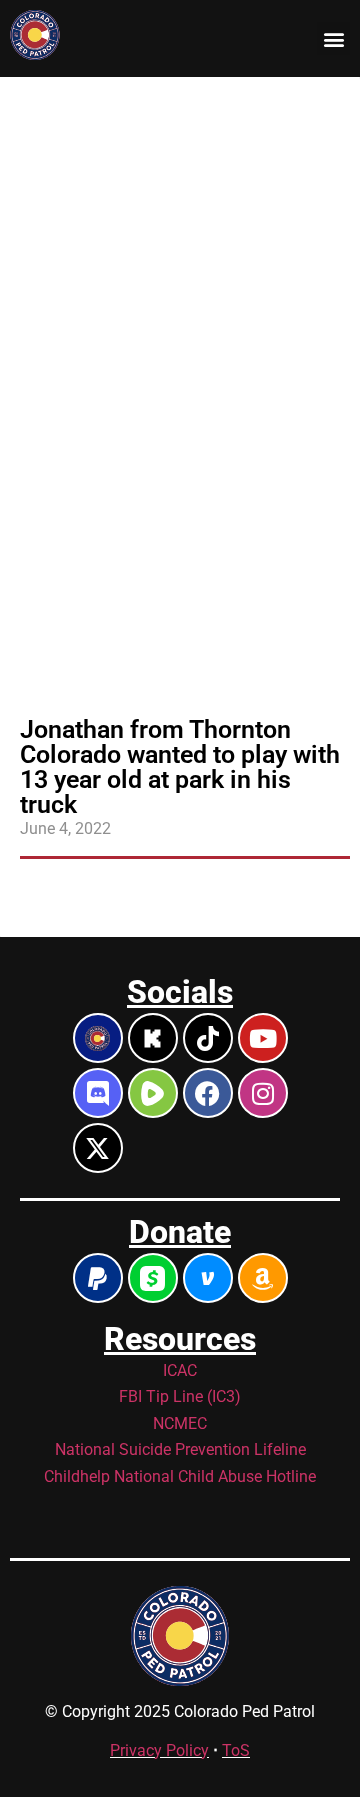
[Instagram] (263, 1093)
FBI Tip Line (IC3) (180, 1396)
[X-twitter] (98, 1148)
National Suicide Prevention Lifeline (180, 1449)
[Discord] (98, 1093)
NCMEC (180, 1423)
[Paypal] (98, 1278)
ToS (236, 1750)
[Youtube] (263, 1038)
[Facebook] (208, 1093)
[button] (333, 38)
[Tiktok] (208, 1038)
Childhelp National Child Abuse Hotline (180, 1476)
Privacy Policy (159, 1750)
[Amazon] (263, 1278)
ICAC (180, 1370)
